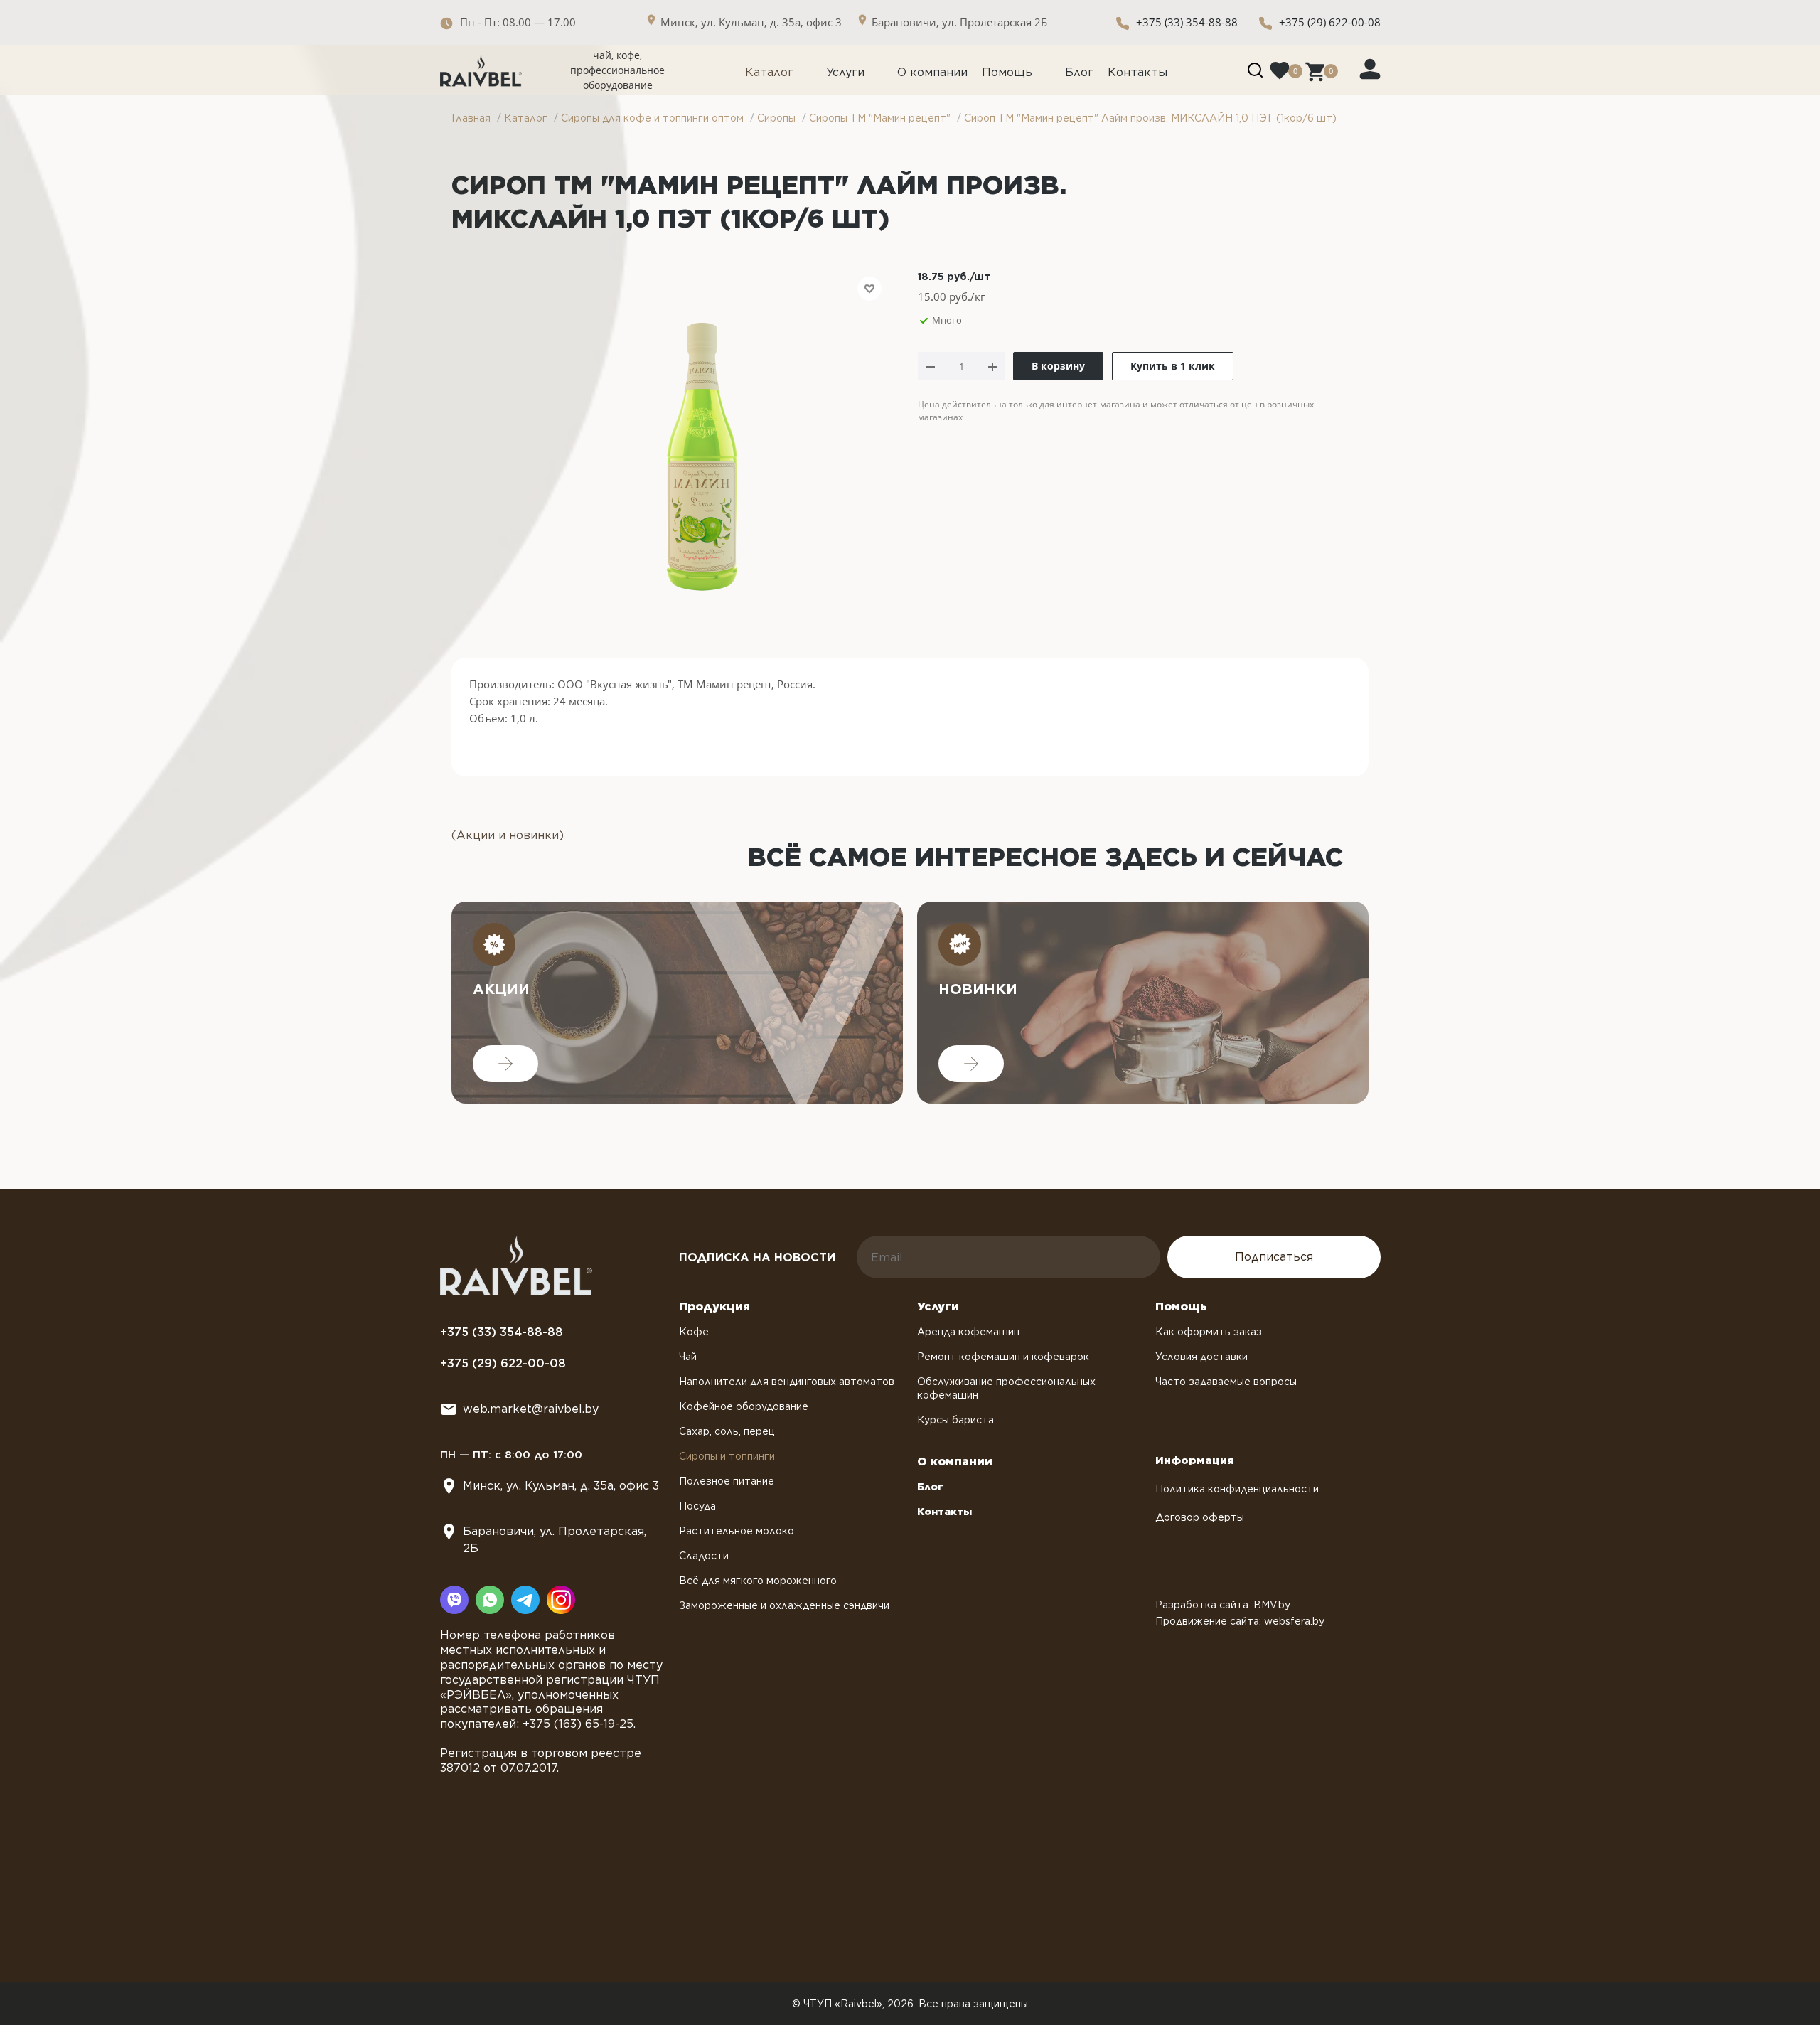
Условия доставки (1201, 1357)
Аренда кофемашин (968, 1332)
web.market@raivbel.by (531, 1409)
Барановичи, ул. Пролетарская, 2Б (555, 1540)
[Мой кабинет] (1370, 68)
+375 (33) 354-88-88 (1187, 22)
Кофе (694, 1332)
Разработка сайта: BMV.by (1223, 1605)
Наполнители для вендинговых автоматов (787, 1382)
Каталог (769, 72)
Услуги (845, 72)
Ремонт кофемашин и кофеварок (1003, 1357)
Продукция (714, 1307)
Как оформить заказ (1209, 1332)
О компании (932, 72)
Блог (1079, 72)
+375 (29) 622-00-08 (1330, 22)
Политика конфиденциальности (1237, 1489)
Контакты (1137, 72)
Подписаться (1274, 1257)
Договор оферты (1200, 1517)
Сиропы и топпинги (727, 1456)
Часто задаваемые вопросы (1226, 1382)
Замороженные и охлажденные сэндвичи (784, 1605)
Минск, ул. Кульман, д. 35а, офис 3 (561, 1486)
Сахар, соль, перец (727, 1431)
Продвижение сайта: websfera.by (1240, 1621)
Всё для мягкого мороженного (758, 1581)
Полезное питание (727, 1481)
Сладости (704, 1556)
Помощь (1007, 72)
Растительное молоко (737, 1531)
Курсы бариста (955, 1420)
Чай (688, 1357)
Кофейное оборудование (744, 1406)
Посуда (697, 1506)
